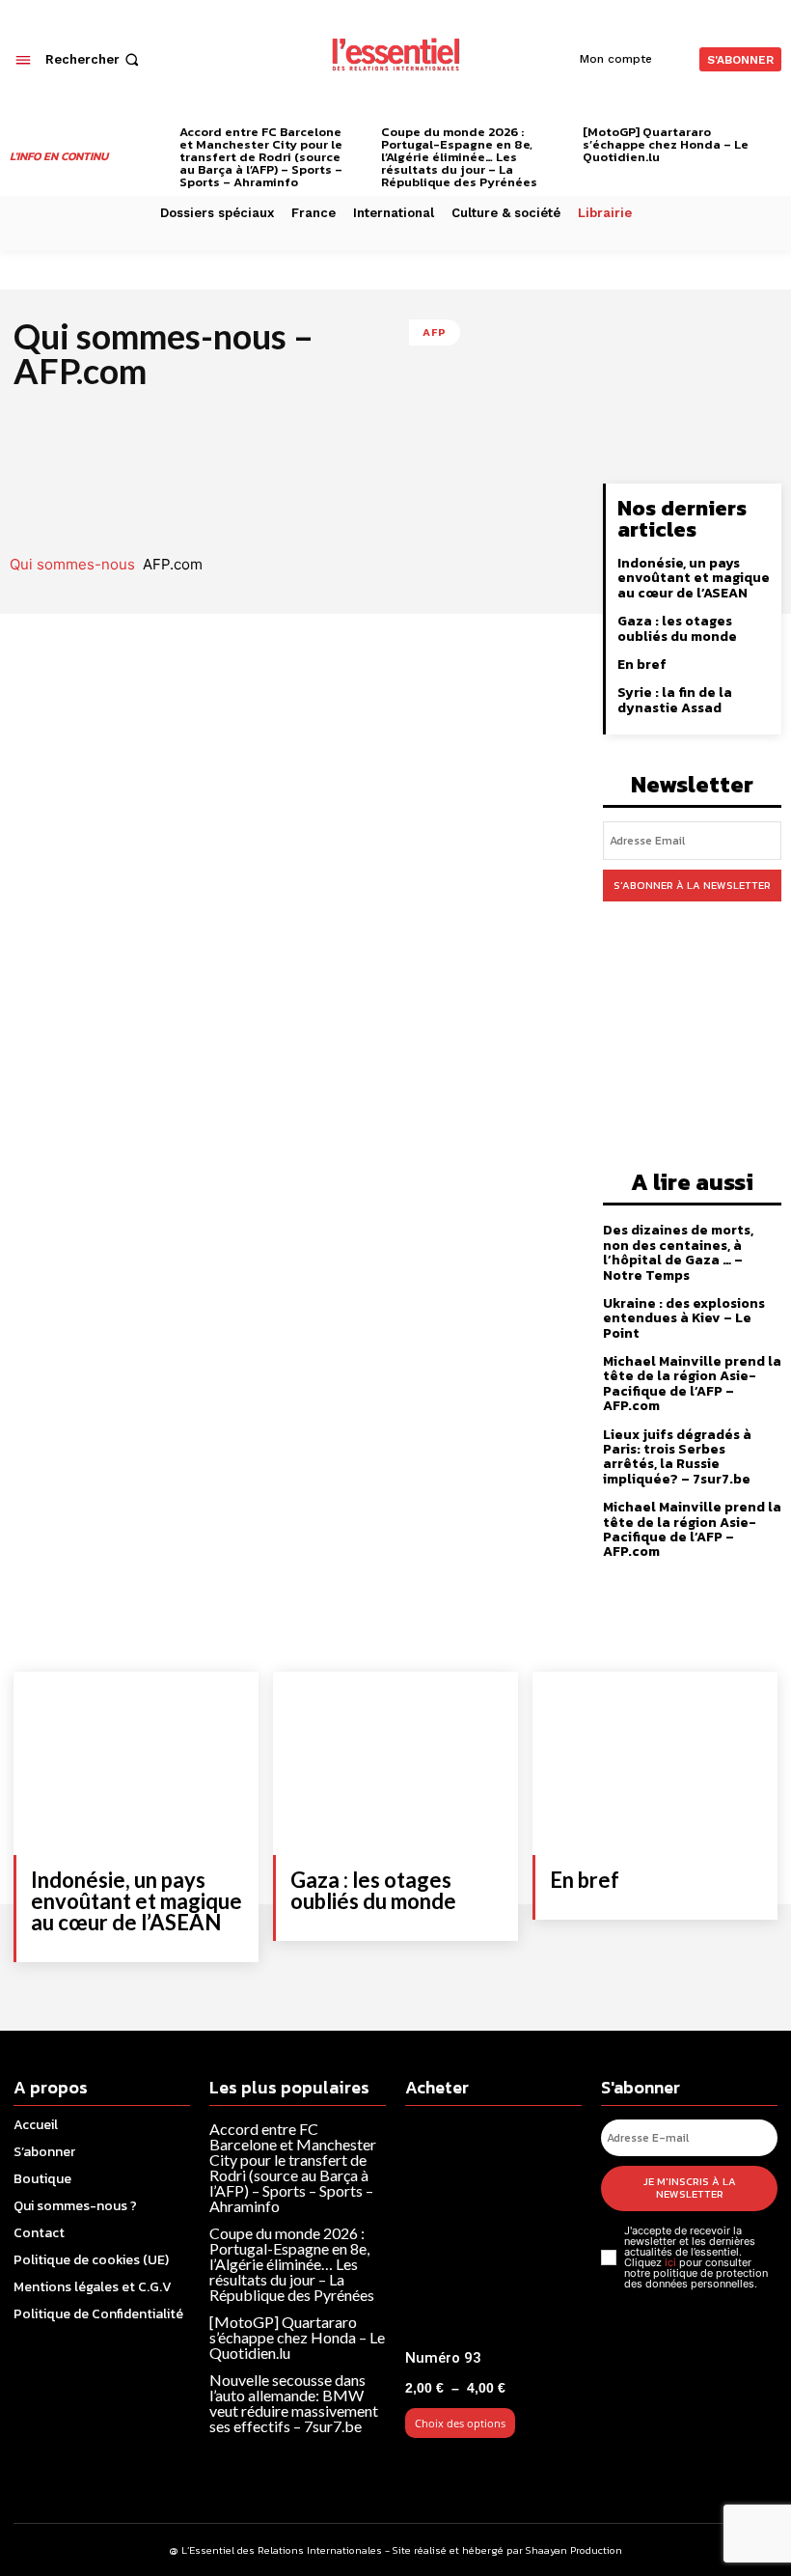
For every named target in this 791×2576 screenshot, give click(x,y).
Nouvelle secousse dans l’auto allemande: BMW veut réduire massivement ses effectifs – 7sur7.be (294, 2403)
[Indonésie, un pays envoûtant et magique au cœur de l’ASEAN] (136, 1763)
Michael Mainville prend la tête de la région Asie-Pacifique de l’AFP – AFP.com (692, 1384)
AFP (435, 332)
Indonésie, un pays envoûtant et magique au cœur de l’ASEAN (694, 578)
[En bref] (655, 1763)
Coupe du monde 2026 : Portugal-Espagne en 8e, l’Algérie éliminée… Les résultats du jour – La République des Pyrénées (459, 157)
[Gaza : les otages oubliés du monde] (395, 1763)
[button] (94, 59)
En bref (642, 665)
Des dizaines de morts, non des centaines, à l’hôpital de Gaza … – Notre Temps (678, 1252)
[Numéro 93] (493, 2230)
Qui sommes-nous (72, 564)
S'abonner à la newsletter (692, 885)
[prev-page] (160, 136)
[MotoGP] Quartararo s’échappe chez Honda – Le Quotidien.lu (666, 144)
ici (670, 2262)
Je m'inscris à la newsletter (690, 2188)
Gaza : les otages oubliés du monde (677, 628)
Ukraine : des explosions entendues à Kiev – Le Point (684, 1318)
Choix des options (460, 2423)
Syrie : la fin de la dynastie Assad (675, 700)
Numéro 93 (443, 2358)
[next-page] (774, 136)
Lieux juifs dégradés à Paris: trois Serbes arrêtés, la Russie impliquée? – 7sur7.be (677, 1457)
